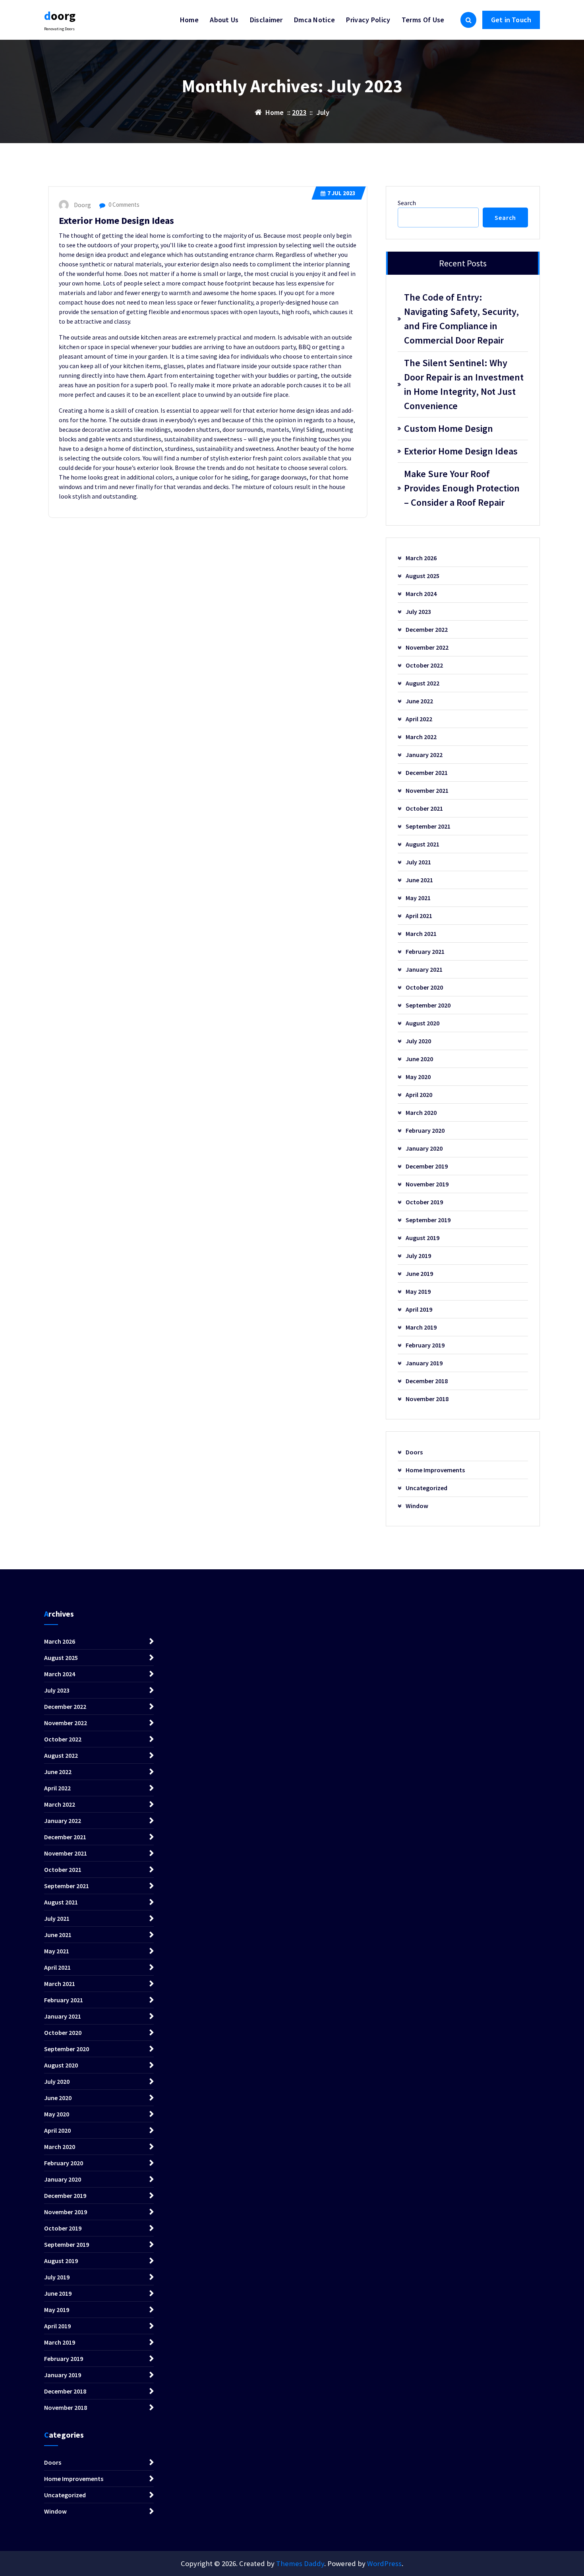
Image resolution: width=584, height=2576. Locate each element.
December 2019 (427, 1166)
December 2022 (427, 629)
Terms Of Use (423, 20)
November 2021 (427, 790)
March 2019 (421, 1327)
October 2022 (424, 665)
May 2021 (418, 898)
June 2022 (419, 701)
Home (189, 20)
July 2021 (418, 862)
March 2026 (421, 558)
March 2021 (421, 934)
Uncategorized (426, 1488)
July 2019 (418, 1256)
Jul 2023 (341, 193)
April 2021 (419, 916)
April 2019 (419, 1309)
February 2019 (425, 1345)
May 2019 (418, 1291)
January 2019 (424, 1363)
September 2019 (428, 1220)
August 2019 (423, 1238)
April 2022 (419, 719)
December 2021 (427, 773)
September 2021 (428, 826)
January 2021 (424, 969)
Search (407, 203)
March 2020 (421, 1112)
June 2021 (419, 880)
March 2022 (421, 737)
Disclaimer (266, 20)
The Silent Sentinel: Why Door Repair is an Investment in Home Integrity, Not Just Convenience (464, 384)
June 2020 (419, 1059)
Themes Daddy (300, 2563)
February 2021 (425, 951)
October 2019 (424, 1202)
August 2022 (423, 683)
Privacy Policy (368, 20)
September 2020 (428, 1005)
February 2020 (425, 1130)
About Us (224, 20)
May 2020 (418, 1077)
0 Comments (123, 205)
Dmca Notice (314, 20)
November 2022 (427, 647)
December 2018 (427, 1381)
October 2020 (424, 987)
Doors (414, 1452)
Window (417, 1506)
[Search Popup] (468, 20)
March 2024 (421, 594)
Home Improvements (435, 1470)
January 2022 (424, 755)
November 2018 (427, 1399)
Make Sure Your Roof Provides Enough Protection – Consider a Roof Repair (462, 488)
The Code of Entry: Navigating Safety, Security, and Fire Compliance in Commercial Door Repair (461, 319)
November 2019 (427, 1184)
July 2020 (418, 1041)
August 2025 (423, 576)
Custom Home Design (449, 428)
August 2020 (423, 1023)
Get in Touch (511, 20)
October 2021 (424, 808)
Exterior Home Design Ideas (116, 220)
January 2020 (424, 1148)
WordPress (384, 2563)
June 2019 (419, 1273)
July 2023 (418, 611)
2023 (299, 112)
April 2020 (419, 1095)
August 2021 (423, 844)
